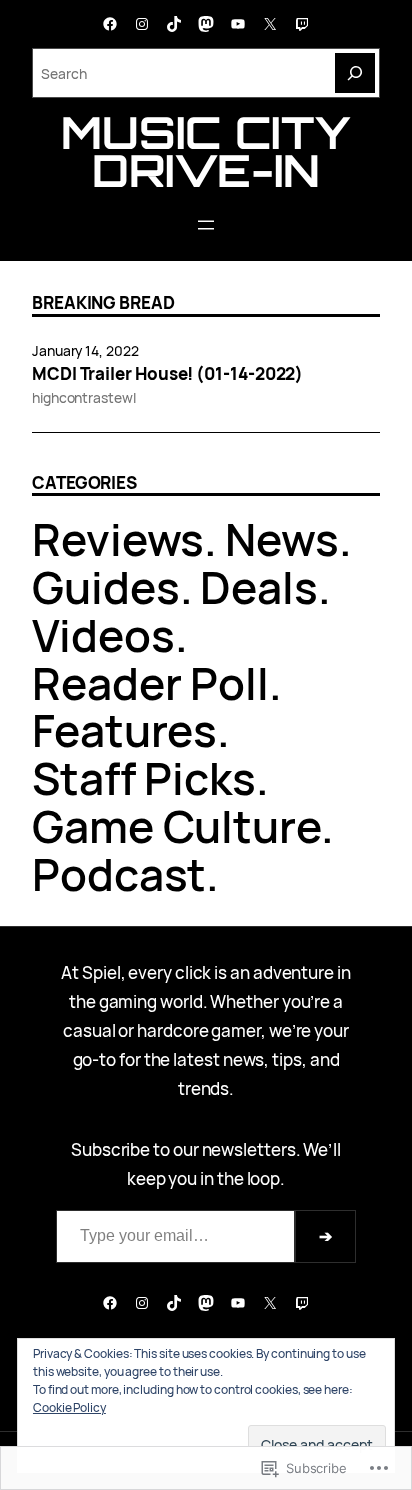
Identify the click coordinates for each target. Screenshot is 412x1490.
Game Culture (176, 826)
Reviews (118, 539)
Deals (259, 587)
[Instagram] (142, 24)
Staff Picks (144, 778)
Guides (106, 587)
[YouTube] (238, 24)
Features (124, 730)
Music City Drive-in (205, 151)
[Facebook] (110, 24)
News (282, 539)
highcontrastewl (84, 397)
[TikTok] (174, 24)
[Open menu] (206, 225)
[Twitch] (302, 24)
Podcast (119, 874)
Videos (103, 635)
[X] (270, 24)
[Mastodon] (206, 24)
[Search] (355, 73)
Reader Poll (150, 683)
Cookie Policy (69, 1407)
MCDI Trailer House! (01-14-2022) (167, 374)
